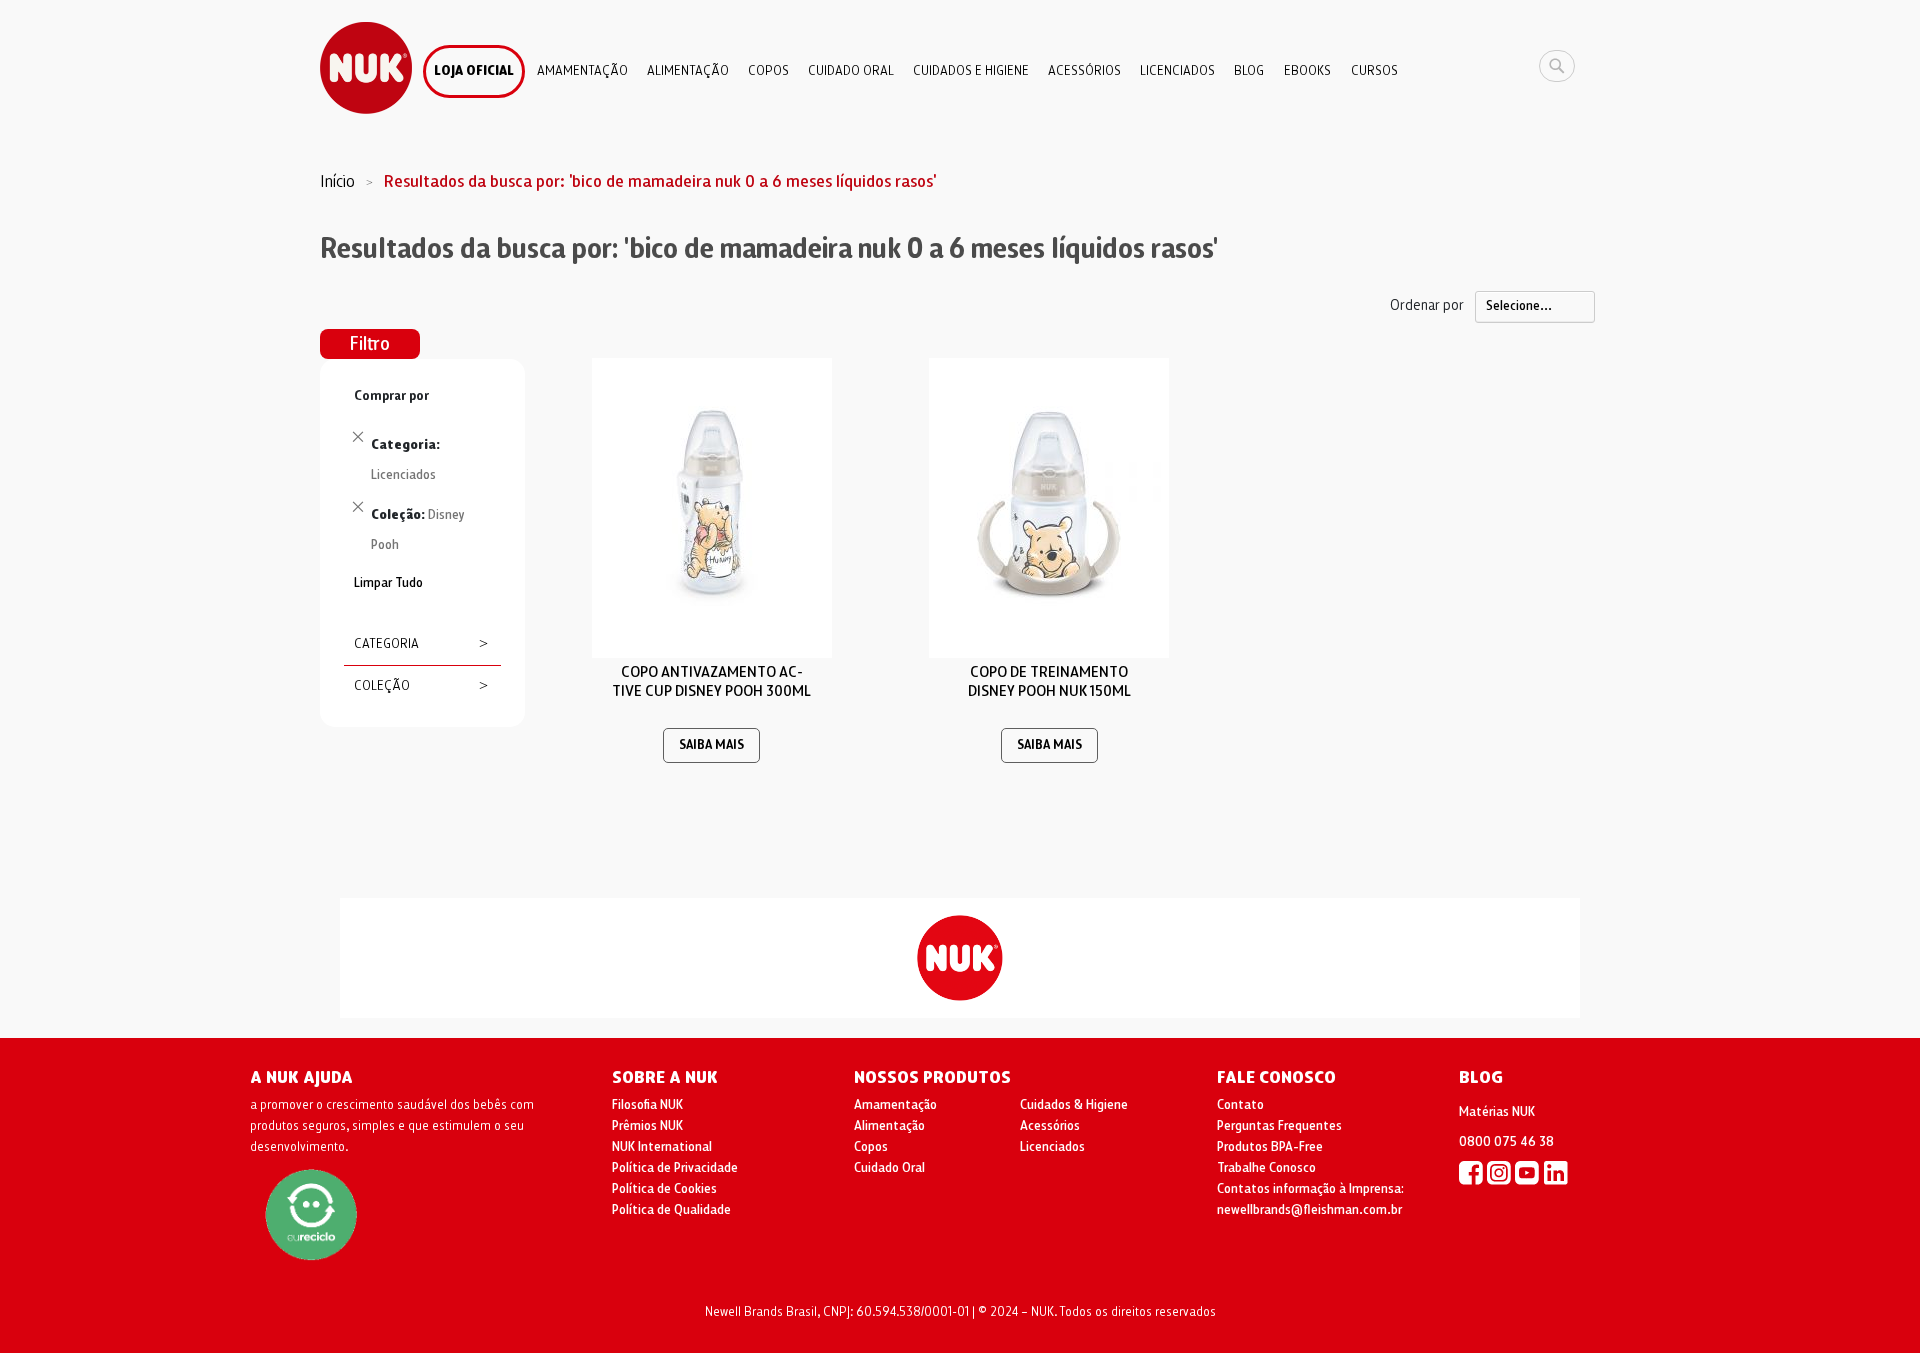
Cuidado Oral (889, 1168)
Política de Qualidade (671, 1210)
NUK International (662, 1147)
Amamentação (895, 1105)
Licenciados (1052, 1147)
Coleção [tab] (382, 686)
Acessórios (1050, 1126)
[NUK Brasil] (1471, 1172)
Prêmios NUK (647, 1126)
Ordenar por (1427, 305)
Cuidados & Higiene (1074, 1105)
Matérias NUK (1497, 1112)
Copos (871, 1147)
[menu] (960, 64)
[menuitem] (474, 71)
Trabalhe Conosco (1266, 1168)
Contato (1240, 1105)
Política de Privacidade (675, 1168)
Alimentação (889, 1126)
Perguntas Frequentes (1279, 1126)
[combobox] (1562, 66)
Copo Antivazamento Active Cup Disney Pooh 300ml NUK (711, 691)
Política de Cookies (664, 1189)
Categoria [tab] (386, 644)
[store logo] (366, 68)
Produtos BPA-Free (1270, 1147)
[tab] (422, 476)
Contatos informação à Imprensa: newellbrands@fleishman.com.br (1310, 1199)
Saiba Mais (711, 745)
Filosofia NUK (647, 1105)
